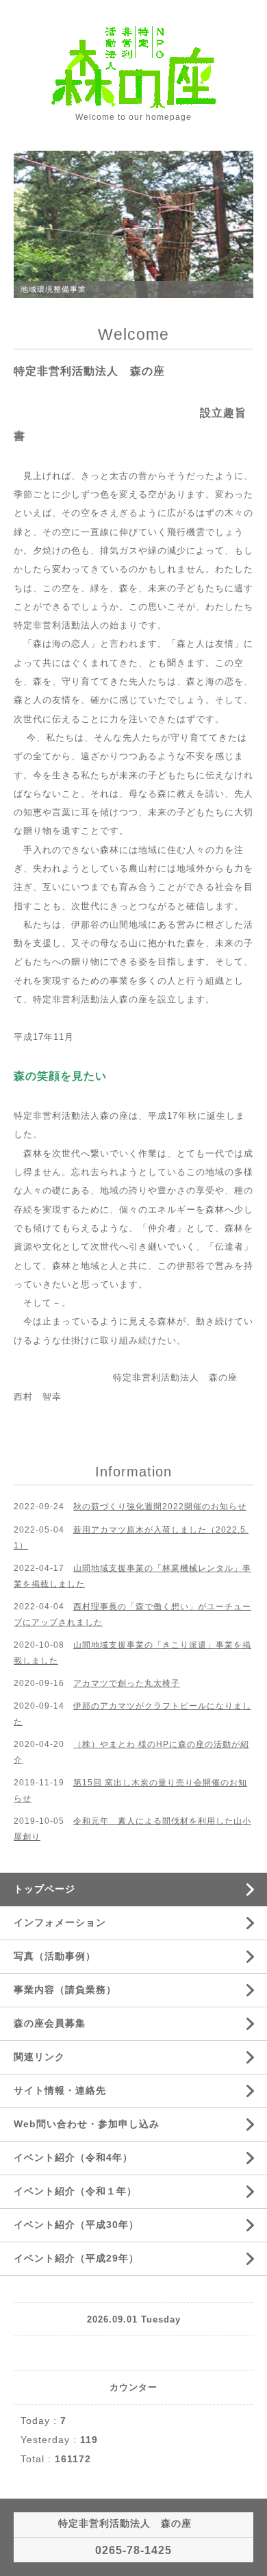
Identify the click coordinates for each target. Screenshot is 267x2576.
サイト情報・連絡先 (60, 2090)
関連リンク (39, 2057)
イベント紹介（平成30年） (76, 2225)
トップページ (44, 1889)
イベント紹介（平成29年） (76, 2258)
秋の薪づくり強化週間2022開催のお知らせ (160, 1507)
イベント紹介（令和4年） (73, 2157)
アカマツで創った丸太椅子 (127, 1683)
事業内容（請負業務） (65, 1990)
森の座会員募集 (50, 2023)
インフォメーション (60, 1922)
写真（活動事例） (55, 1956)
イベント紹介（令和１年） (75, 2191)
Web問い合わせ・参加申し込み (87, 2124)
